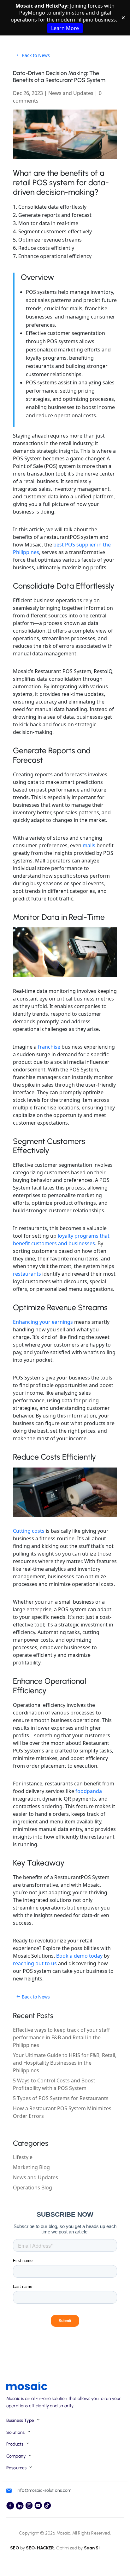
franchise (49, 1047)
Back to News (36, 55)
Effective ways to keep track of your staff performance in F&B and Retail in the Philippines (61, 2037)
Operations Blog (32, 2188)
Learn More (65, 28)
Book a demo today (79, 1956)
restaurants (27, 1274)
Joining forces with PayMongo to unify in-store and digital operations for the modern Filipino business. (65, 17)
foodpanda (89, 1791)
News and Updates (71, 93)
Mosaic (63, 2533)
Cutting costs (29, 1531)
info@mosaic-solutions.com (44, 2490)
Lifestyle (23, 2157)
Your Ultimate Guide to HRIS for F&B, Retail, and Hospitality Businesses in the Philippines (65, 2063)
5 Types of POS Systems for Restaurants (61, 2098)
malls (89, 845)
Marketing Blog (31, 2167)
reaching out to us (35, 1963)
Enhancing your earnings (43, 1322)
